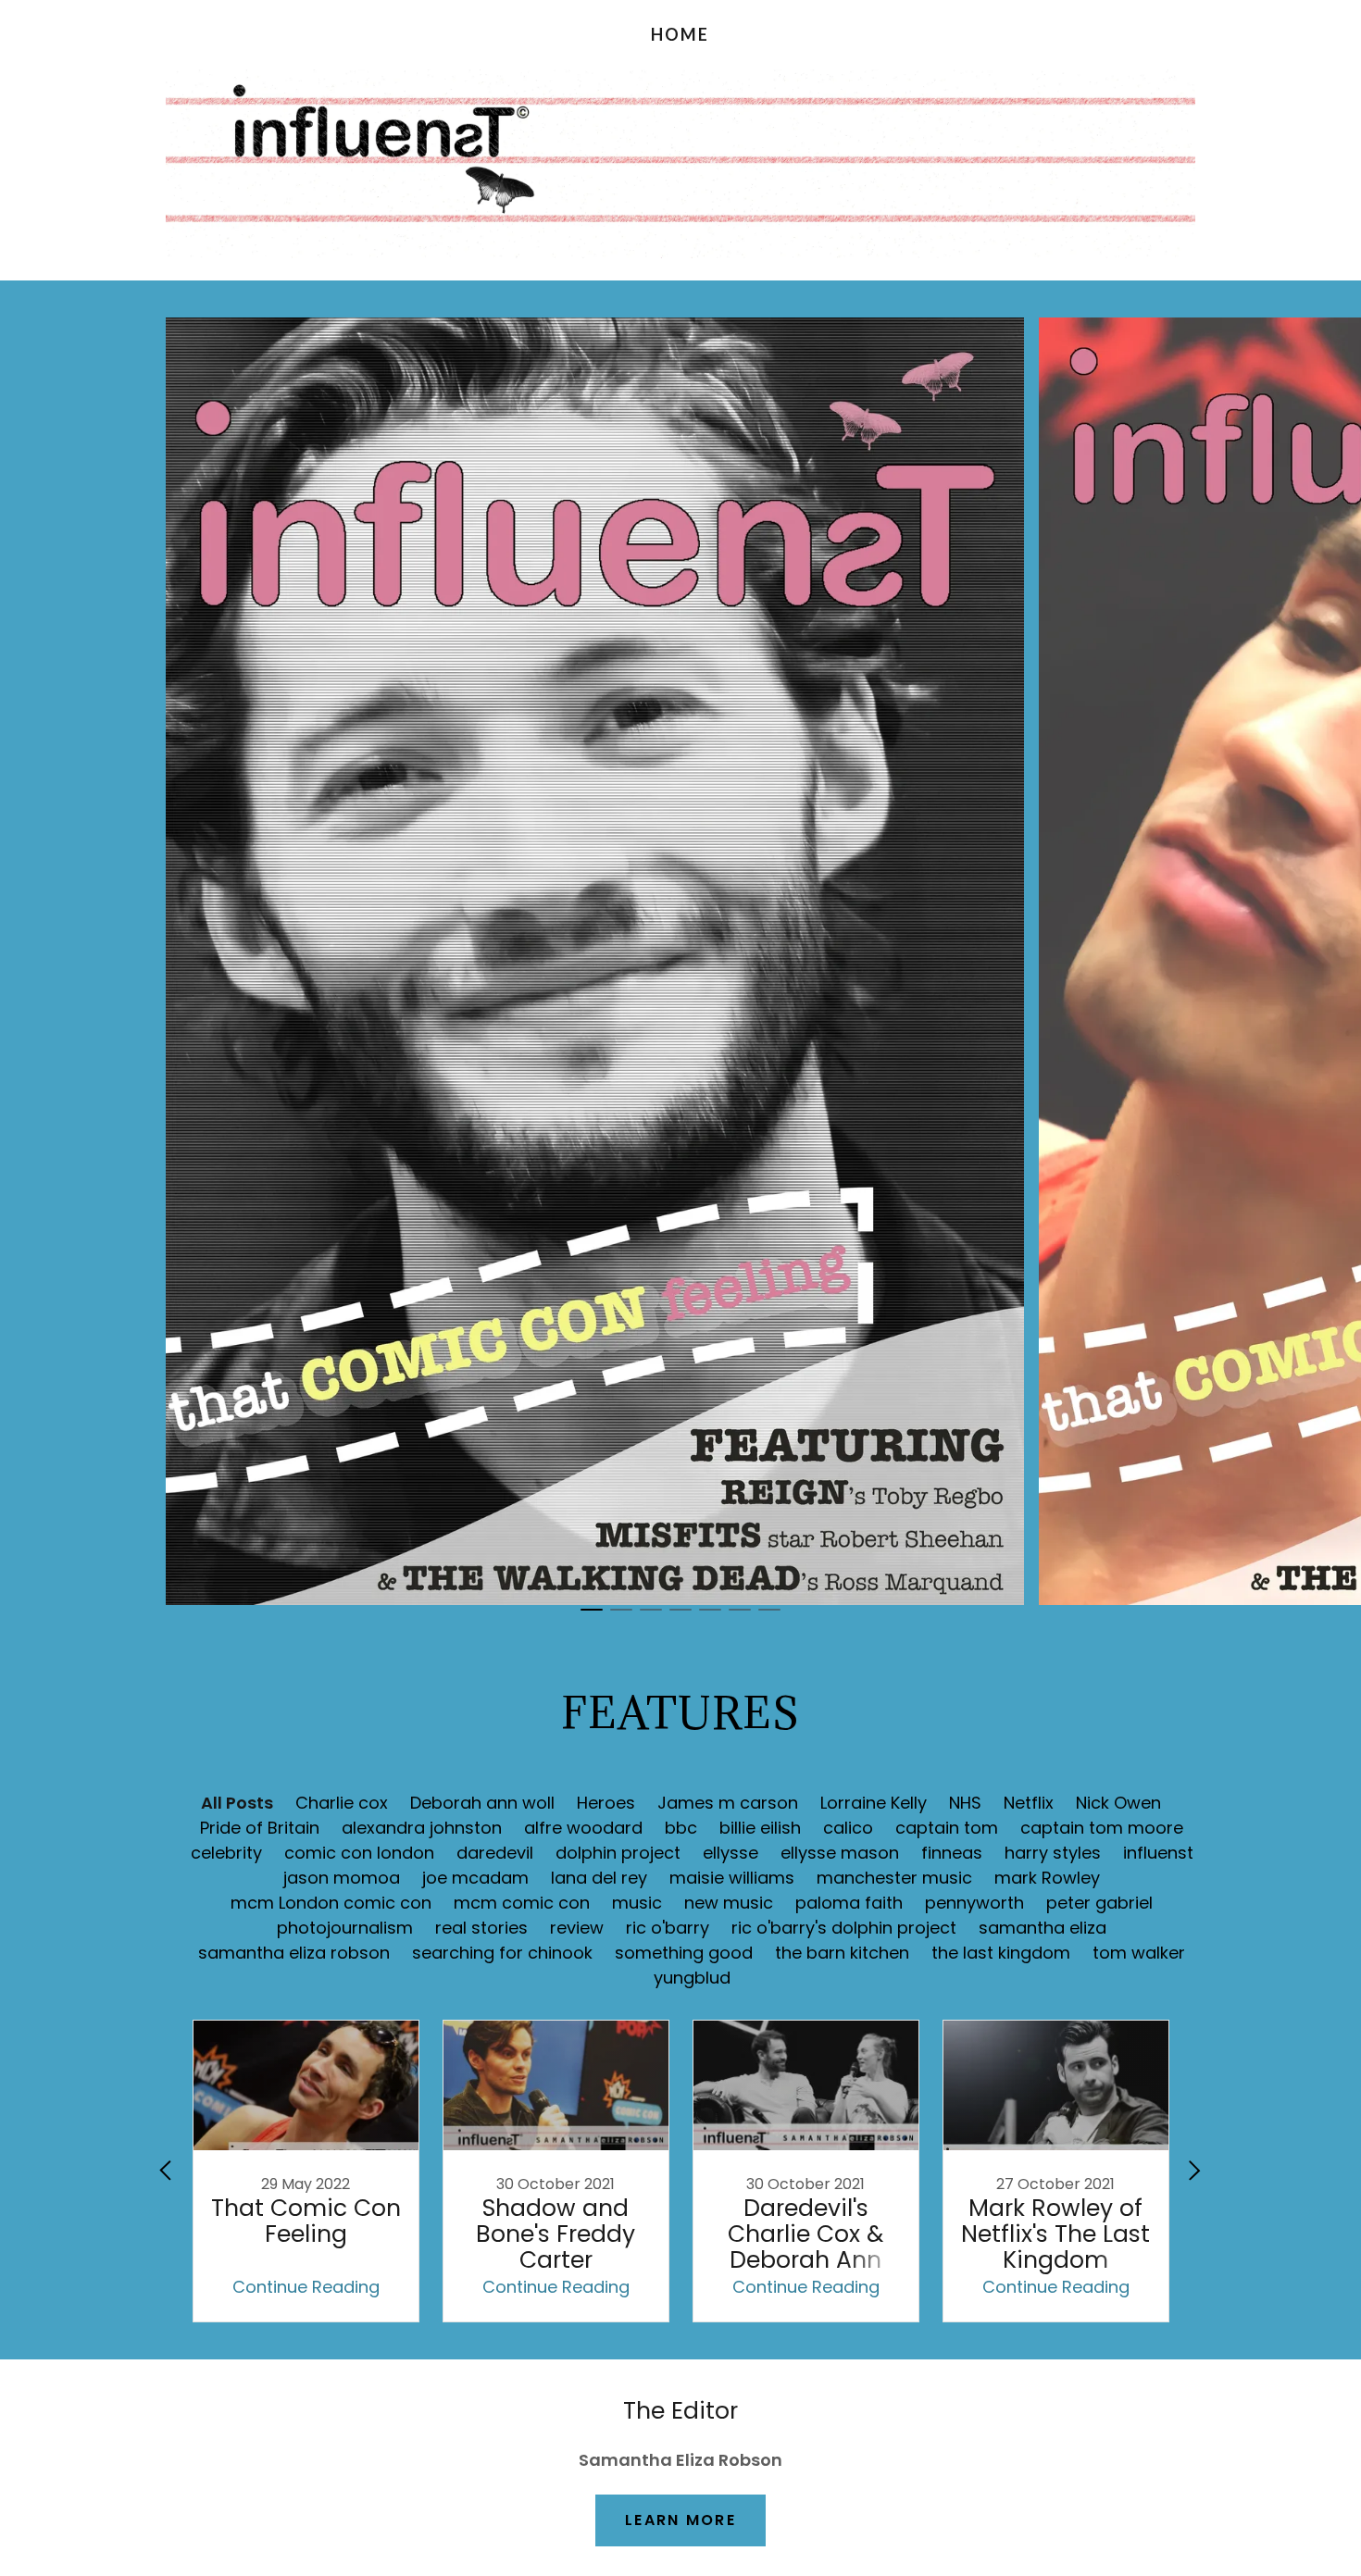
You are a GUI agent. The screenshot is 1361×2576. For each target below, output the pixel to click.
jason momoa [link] (342, 1878)
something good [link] (684, 1953)
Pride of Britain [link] (260, 1828)
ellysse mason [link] (840, 1853)
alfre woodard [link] (583, 1828)
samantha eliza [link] (1043, 1928)
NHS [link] (965, 1803)
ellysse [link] (730, 1853)
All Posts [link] (237, 1803)
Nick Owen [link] (1118, 1803)
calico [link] (848, 1828)
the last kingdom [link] (1001, 1953)
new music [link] (729, 1903)
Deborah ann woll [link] (482, 1803)
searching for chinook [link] (502, 1953)
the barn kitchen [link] (842, 1953)
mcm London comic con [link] (331, 1903)
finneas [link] (952, 1853)
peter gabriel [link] (1099, 1903)
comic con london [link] (359, 1853)
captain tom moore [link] (1102, 1828)
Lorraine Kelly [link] (874, 1803)
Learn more (680, 2520)
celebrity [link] (226, 1853)
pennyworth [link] (974, 1903)
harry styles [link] (1053, 1853)
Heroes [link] (606, 1803)
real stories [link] (481, 1928)
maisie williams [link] (732, 1878)
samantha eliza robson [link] (294, 1953)
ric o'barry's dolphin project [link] (844, 1928)
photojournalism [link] (345, 1928)
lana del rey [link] (599, 1878)
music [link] (637, 1903)
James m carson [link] (728, 1803)
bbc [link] (681, 1828)
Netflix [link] (1029, 1803)
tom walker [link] (1139, 1953)
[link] (680, 35)
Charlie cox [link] (342, 1803)
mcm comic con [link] (522, 1903)
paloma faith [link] (849, 1903)
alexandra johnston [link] (422, 1828)
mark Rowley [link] (1047, 1878)
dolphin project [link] (618, 1853)
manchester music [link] (894, 1878)
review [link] (577, 1928)
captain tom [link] (947, 1828)
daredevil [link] (495, 1853)
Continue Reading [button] (306, 2287)
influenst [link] (1158, 1853)
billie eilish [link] (760, 1828)
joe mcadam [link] (475, 1878)
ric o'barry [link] (668, 1928)
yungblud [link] (692, 1978)
